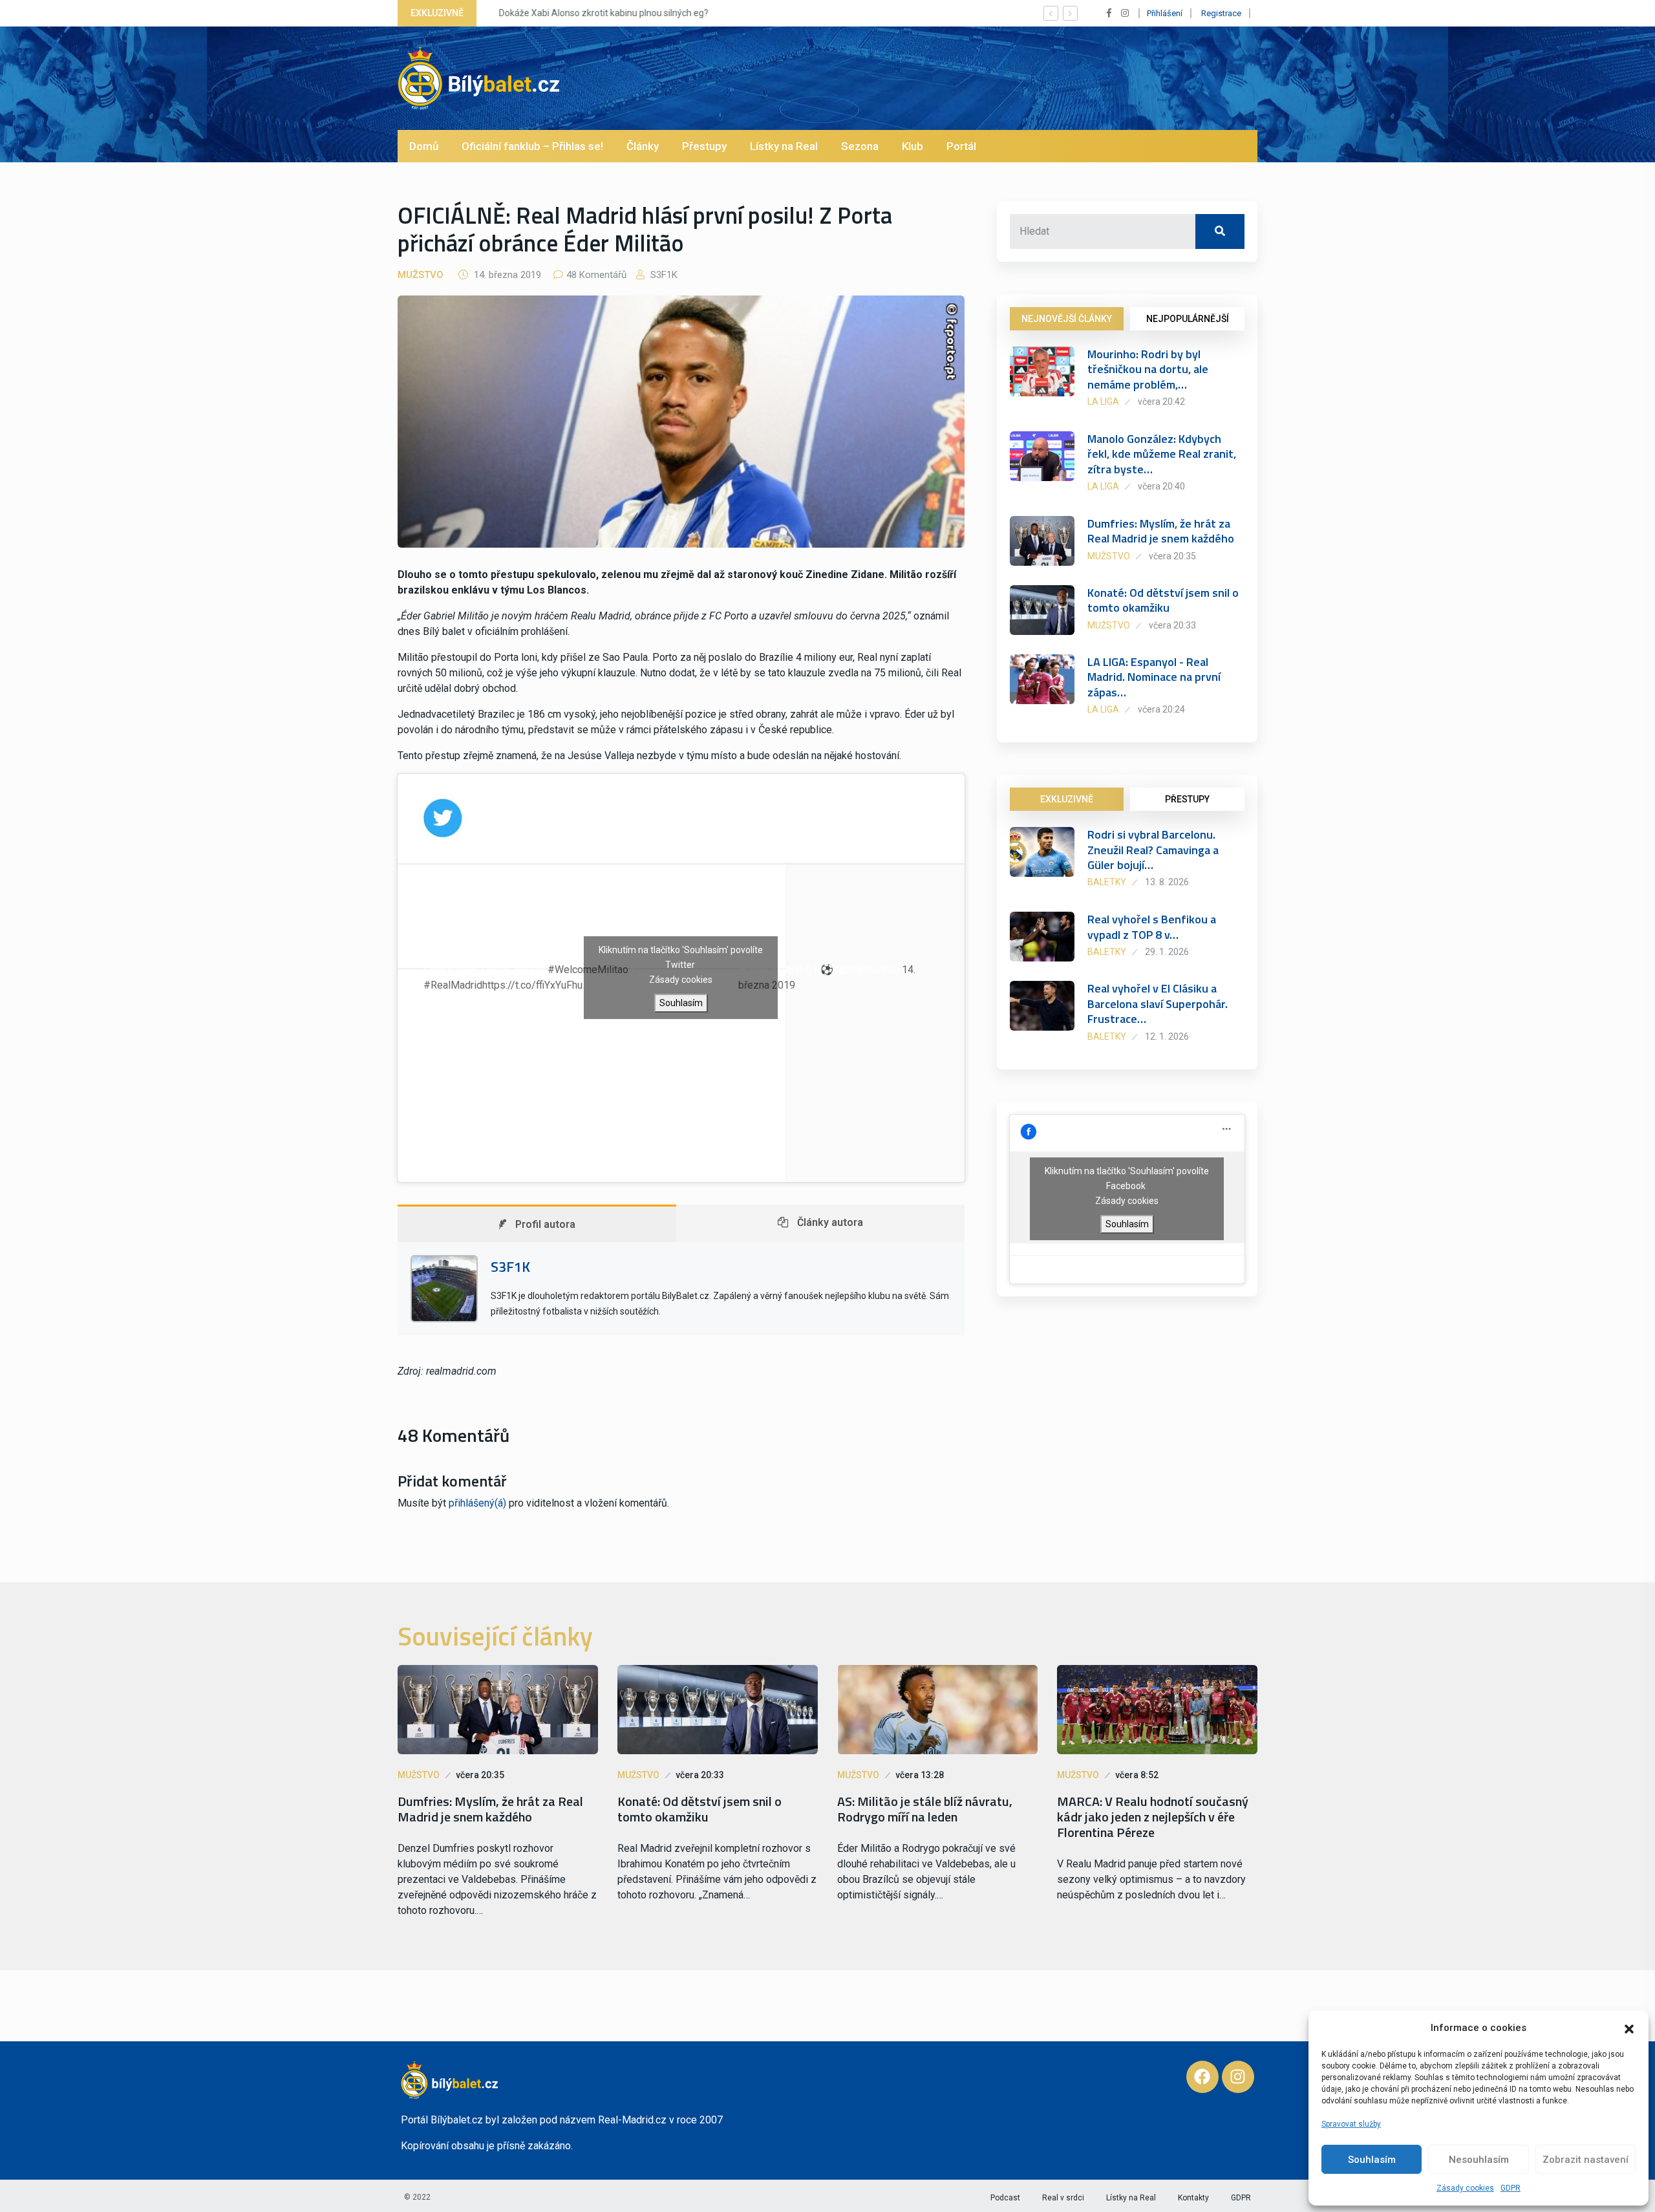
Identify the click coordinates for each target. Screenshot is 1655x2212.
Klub (913, 146)
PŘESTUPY (1187, 799)
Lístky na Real (784, 146)
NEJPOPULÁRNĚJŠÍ (1188, 319)
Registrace (1221, 13)
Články (643, 146)
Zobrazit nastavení (1586, 2160)
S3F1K (663, 275)
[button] (1629, 2028)
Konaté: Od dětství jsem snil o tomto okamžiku (1163, 600)
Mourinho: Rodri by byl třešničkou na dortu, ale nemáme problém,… (1148, 369)
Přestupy (704, 146)
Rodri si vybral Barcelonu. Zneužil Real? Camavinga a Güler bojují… (1153, 850)
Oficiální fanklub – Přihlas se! (532, 146)
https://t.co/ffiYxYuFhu (532, 985)
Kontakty (1193, 2198)
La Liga (1103, 402)
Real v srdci (1063, 2198)
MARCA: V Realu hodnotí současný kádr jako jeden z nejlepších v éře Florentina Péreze (1153, 1817)
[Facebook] (1202, 2077)
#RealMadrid (453, 985)
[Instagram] (1238, 2077)
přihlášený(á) (477, 1503)
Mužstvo (421, 275)
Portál (961, 146)
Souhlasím (1372, 2160)
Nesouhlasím (1479, 2160)
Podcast (1005, 2198)
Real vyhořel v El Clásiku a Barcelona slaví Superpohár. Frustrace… (1158, 1004)
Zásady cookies (1465, 2188)
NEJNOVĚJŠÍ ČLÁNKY (1067, 319)
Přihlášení (1165, 13)
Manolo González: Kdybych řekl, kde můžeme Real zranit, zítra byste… (1162, 454)
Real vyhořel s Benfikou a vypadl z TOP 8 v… (1152, 927)
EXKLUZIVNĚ (1067, 799)
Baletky (1107, 882)
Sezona (860, 146)
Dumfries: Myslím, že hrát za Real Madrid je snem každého (1161, 531)
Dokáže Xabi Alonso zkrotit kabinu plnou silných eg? (595, 13)
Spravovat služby (1351, 2124)
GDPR (1511, 2188)
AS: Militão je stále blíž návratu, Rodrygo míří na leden (925, 1809)
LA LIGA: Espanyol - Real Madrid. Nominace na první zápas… (1154, 677)
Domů (424, 146)
